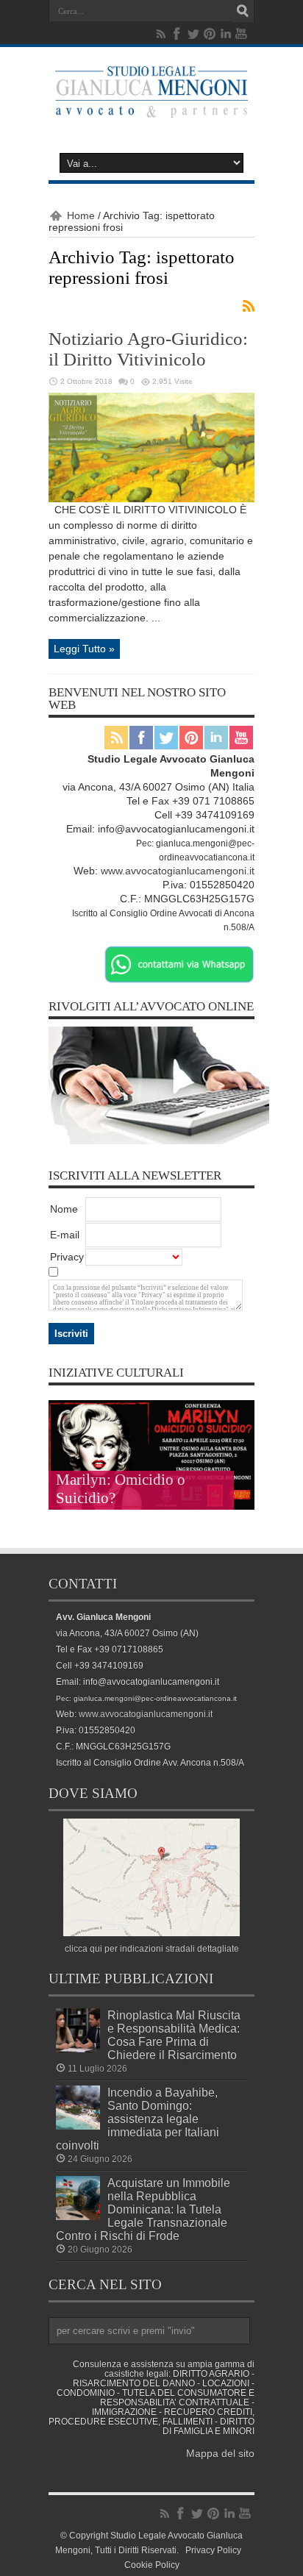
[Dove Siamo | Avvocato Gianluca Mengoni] (151, 1933)
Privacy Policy (213, 2550)
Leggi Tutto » (84, 649)
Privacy (67, 1257)
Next (240, 1438)
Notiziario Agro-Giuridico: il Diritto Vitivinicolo (148, 349)
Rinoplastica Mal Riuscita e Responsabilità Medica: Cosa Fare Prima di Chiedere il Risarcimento (174, 2035)
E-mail (65, 1235)
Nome (64, 1209)
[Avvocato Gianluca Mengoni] (151, 107)
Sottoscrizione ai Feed (249, 306)
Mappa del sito (220, 2453)
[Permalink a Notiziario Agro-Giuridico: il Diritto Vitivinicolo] (151, 499)
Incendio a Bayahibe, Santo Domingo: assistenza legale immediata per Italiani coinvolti (138, 2119)
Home (81, 215)
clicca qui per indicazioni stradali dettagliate (152, 1948)
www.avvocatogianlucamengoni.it (178, 871)
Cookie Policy (152, 2565)
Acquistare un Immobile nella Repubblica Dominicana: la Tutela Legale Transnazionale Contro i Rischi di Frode (143, 2209)
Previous (240, 1415)
